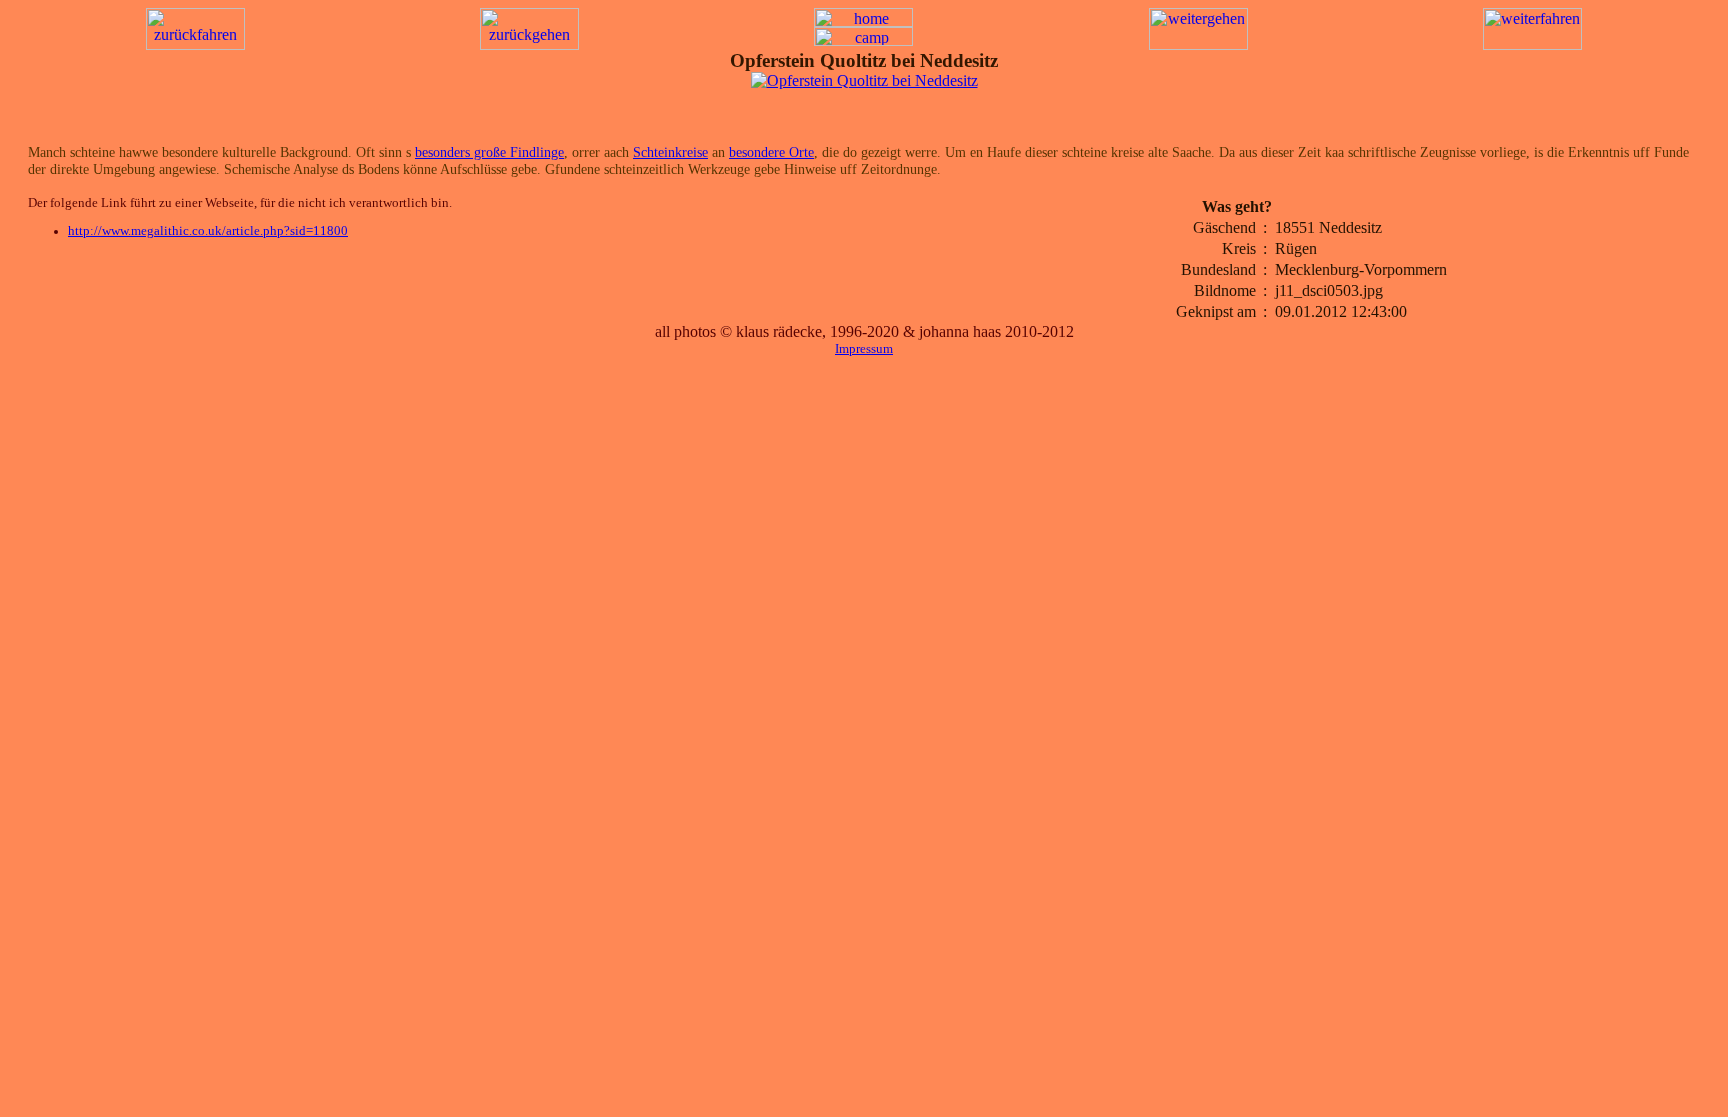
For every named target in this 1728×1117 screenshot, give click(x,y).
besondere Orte (771, 152)
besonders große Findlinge (489, 152)
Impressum (864, 348)
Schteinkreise (670, 152)
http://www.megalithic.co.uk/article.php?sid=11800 (208, 231)
